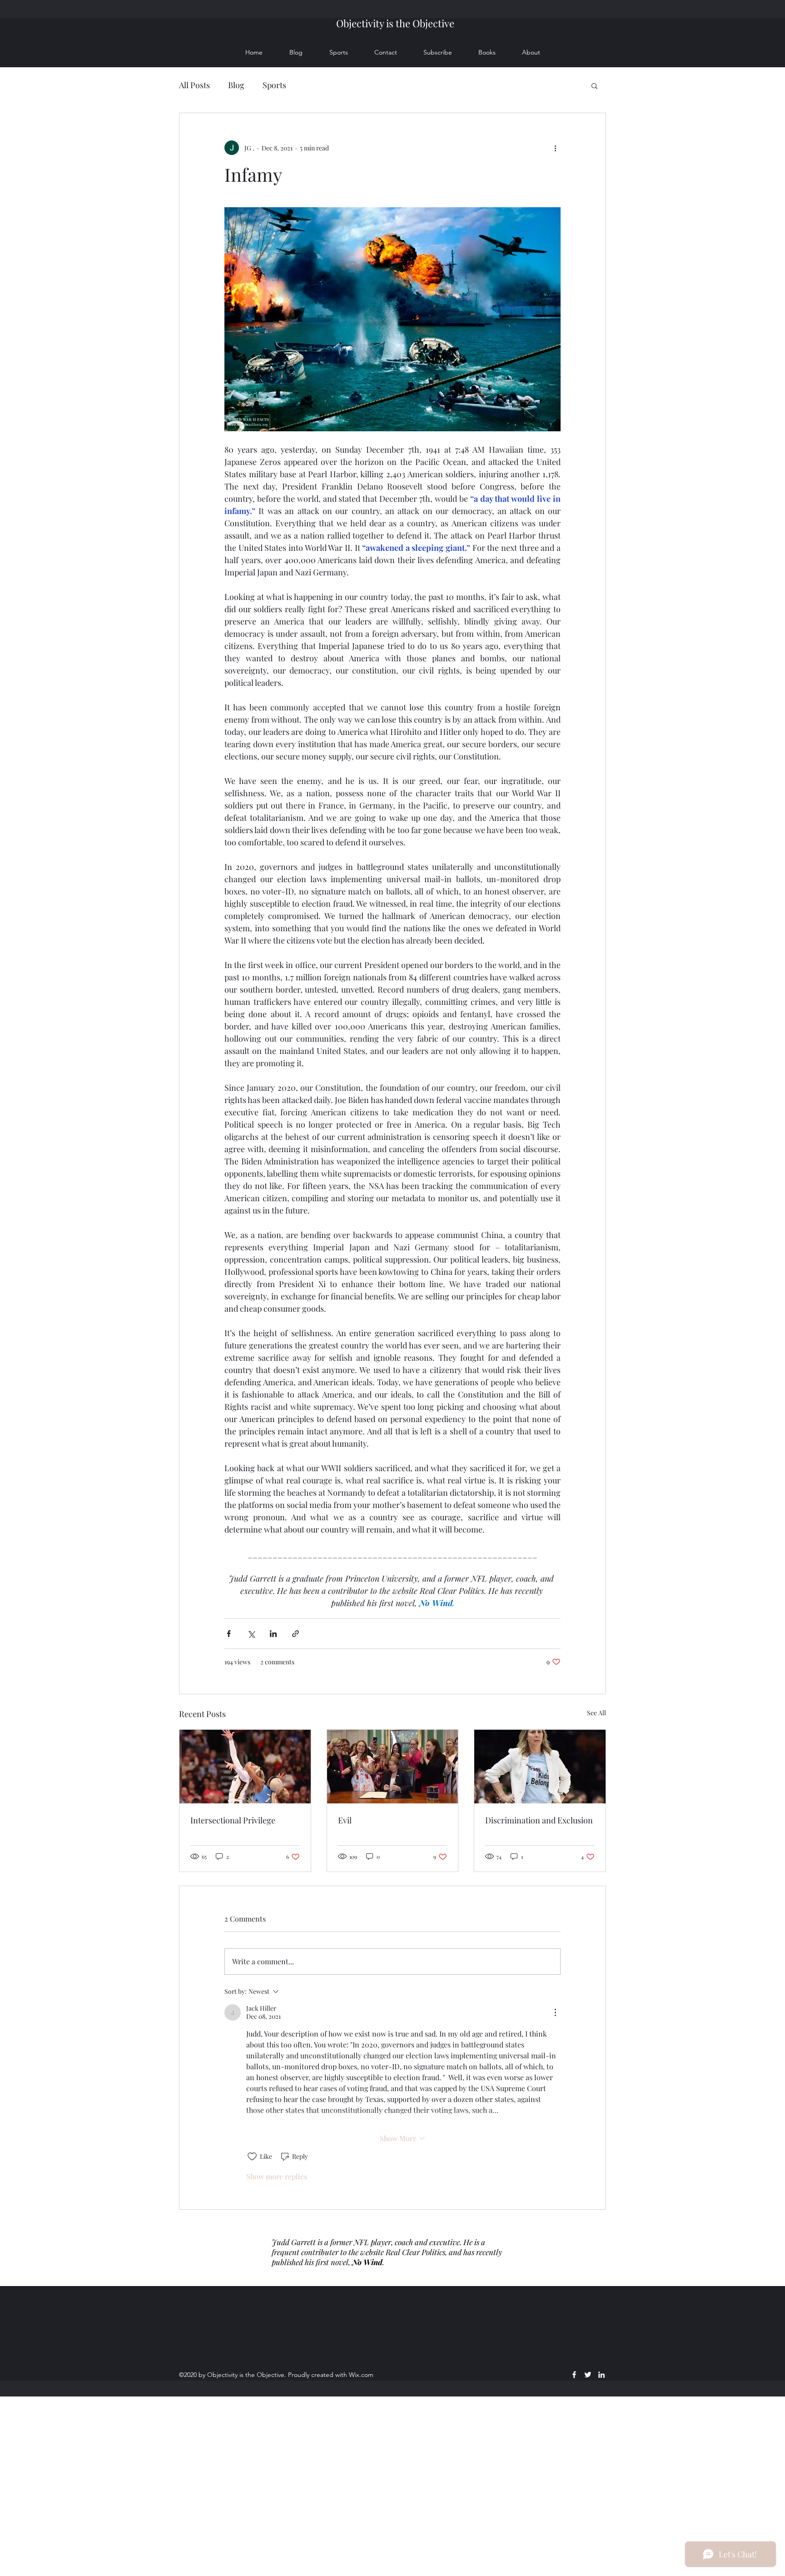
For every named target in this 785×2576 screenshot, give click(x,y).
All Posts (194, 85)
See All (596, 1713)
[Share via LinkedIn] (273, 1634)
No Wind (367, 2262)
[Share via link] (296, 1634)
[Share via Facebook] (229, 1634)
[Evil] (393, 1767)
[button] (594, 85)
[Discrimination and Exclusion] (540, 1767)
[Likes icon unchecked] (252, 2157)
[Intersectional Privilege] (245, 1767)
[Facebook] (574, 2375)
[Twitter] (588, 2375)
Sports (274, 85)
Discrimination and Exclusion (539, 1820)
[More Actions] (555, 2012)
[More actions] (555, 148)
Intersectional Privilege (233, 1820)
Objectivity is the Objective (395, 23)
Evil (345, 1820)
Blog (236, 85)
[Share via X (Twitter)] (251, 1634)
